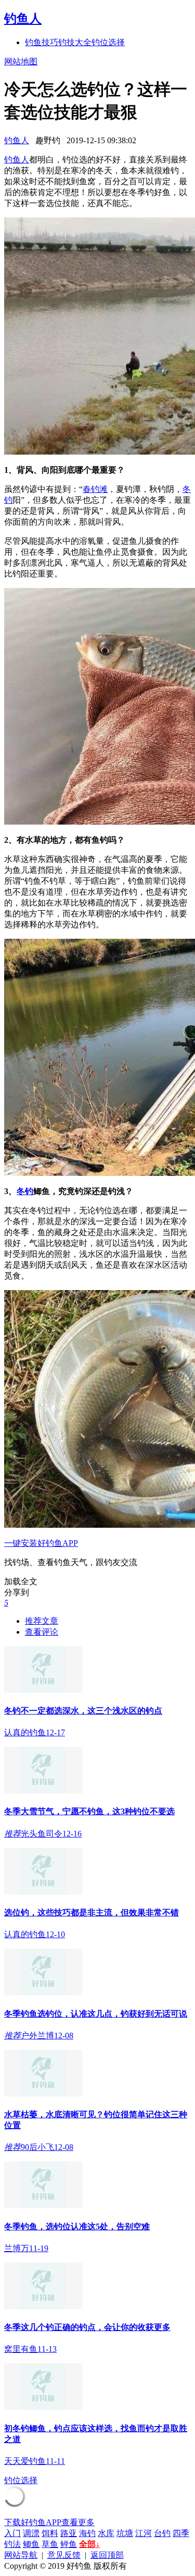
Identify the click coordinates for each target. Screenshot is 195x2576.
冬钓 (25, 1191)
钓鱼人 (23, 19)
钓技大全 (75, 42)
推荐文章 (42, 1621)
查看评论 (42, 1632)
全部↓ (89, 2544)
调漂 (31, 2533)
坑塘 (125, 2533)
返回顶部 (107, 2555)
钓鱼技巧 (42, 42)
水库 (106, 2533)
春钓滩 (95, 489)
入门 (12, 2533)
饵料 (50, 2533)
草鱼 (50, 2544)
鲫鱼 (31, 2544)
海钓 (87, 2533)
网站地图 (21, 61)
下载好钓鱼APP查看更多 (49, 2522)
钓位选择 (108, 42)
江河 (144, 2533)
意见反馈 (64, 2555)
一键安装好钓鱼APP (41, 1543)
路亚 (69, 2533)
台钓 (162, 2533)
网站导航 (21, 2555)
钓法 (12, 2544)
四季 (181, 2533)
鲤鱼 (69, 2544)
